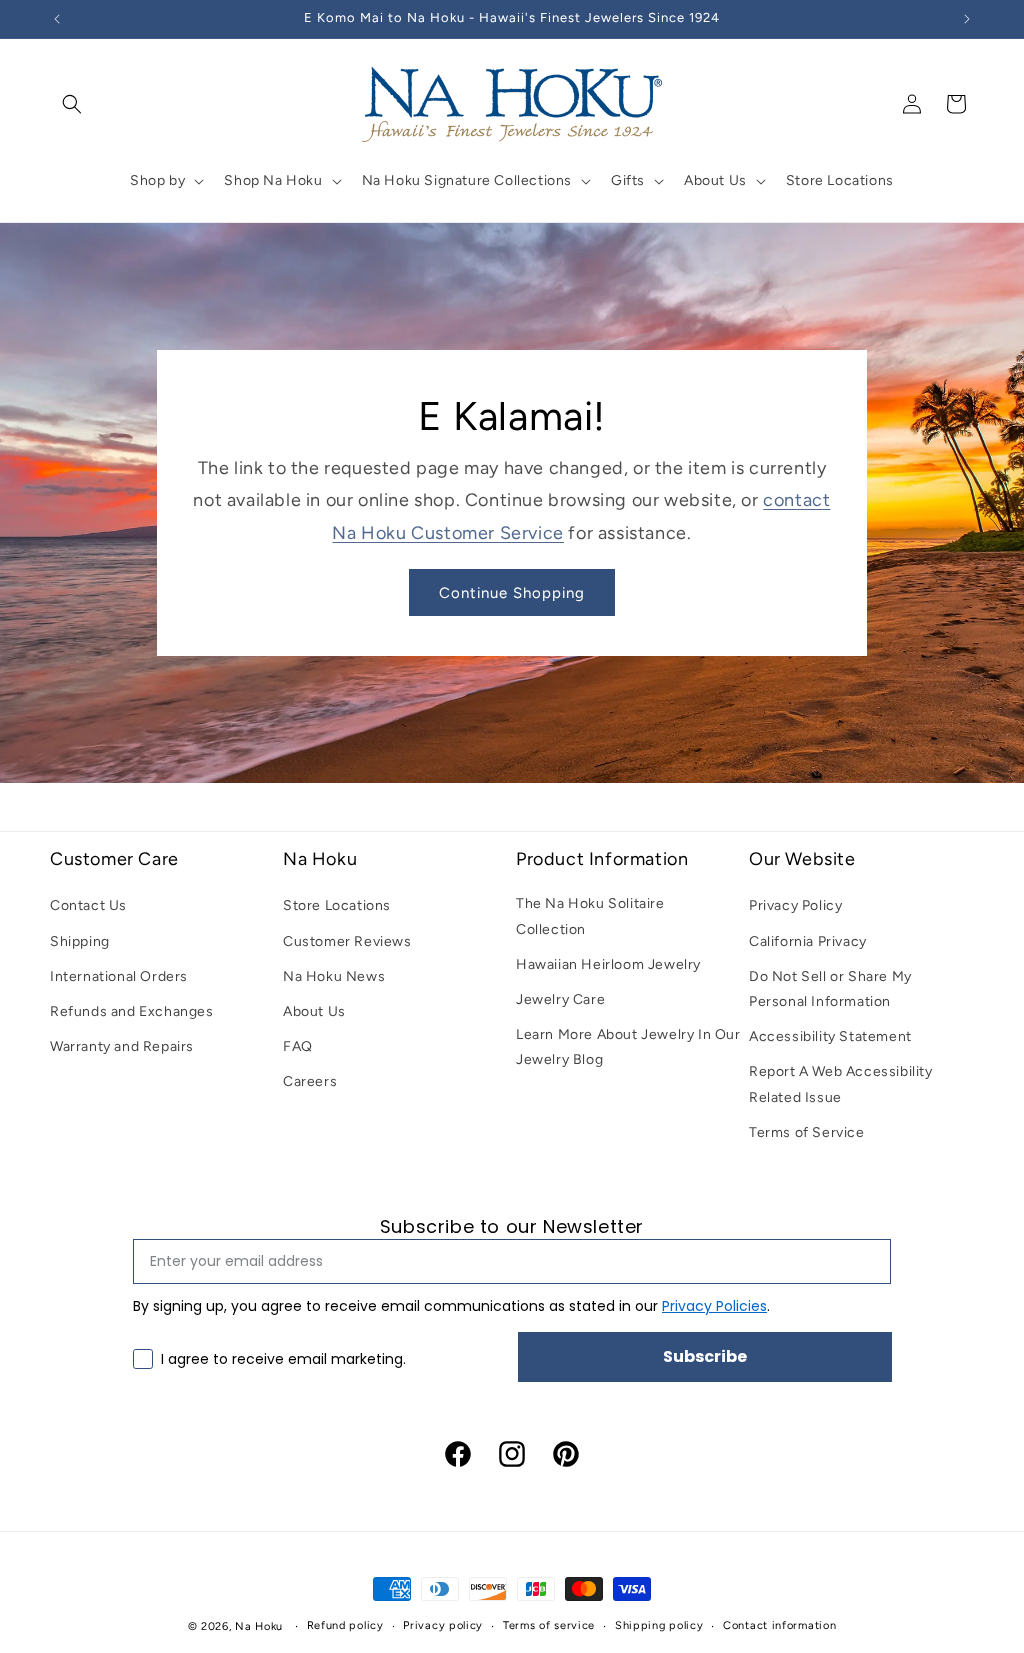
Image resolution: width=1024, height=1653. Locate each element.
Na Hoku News (334, 976)
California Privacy (808, 941)
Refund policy (345, 1625)
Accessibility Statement (830, 1036)
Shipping (80, 941)
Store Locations (337, 905)
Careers (310, 1081)
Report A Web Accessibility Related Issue (841, 1084)
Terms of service (549, 1625)
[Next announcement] (967, 19)
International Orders (119, 976)
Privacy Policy (795, 905)
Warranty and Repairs (122, 1046)
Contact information (779, 1625)
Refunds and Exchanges (132, 1011)
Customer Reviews (347, 941)
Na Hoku (259, 1626)
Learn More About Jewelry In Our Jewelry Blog (628, 1047)
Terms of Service (807, 1132)
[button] (72, 104)
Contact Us (88, 905)
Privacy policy (443, 1625)
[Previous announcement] (57, 19)
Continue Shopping (512, 593)
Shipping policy (659, 1625)
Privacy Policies (714, 1306)
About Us (314, 1011)
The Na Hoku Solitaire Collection (590, 916)
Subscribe (705, 1356)
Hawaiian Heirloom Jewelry (608, 964)
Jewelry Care (560, 999)
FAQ (298, 1046)
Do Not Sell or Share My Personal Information (830, 989)
